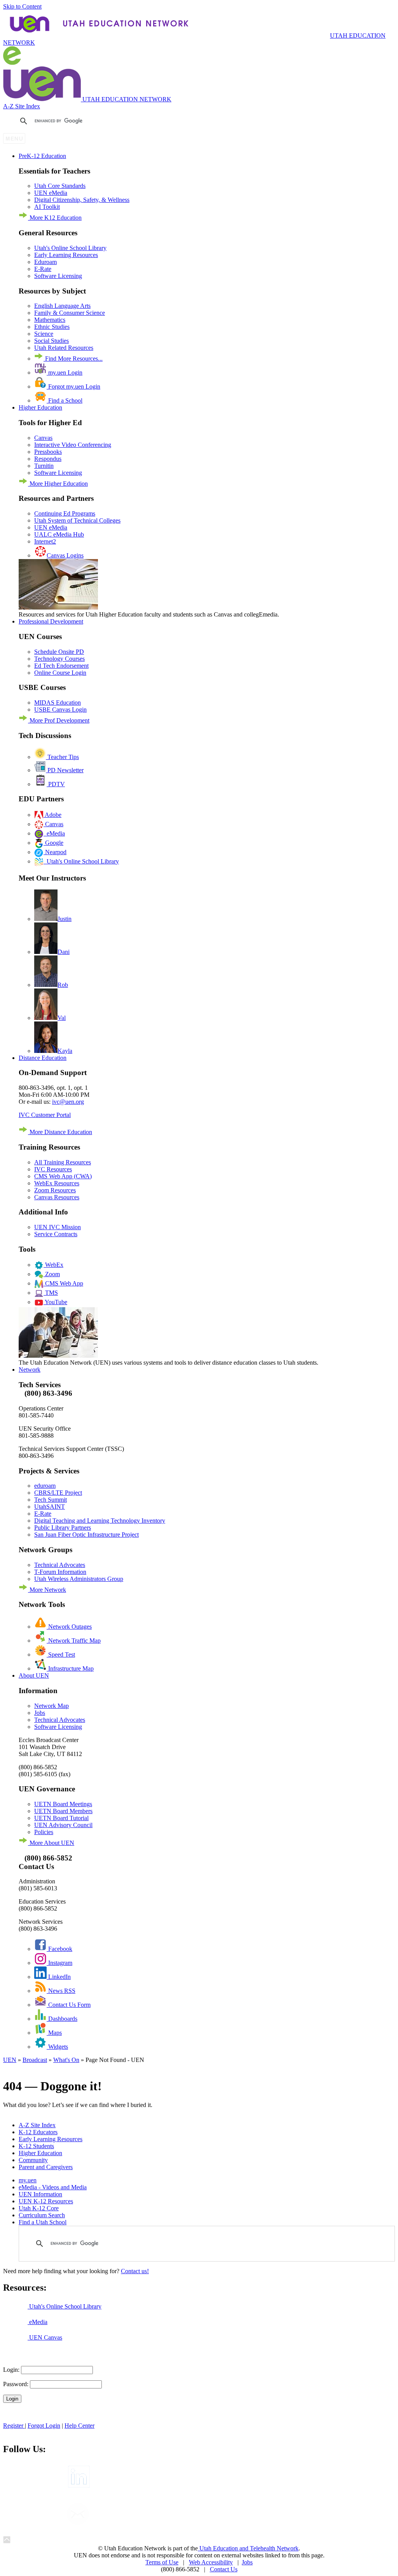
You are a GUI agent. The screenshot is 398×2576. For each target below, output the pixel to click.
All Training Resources (63, 1162)
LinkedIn (59, 1977)
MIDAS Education (58, 703)
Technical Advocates (60, 1565)
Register (14, 2426)
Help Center (79, 2426)
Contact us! (135, 2271)
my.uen (28, 2180)
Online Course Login (60, 673)
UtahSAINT (50, 1507)
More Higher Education (58, 484)
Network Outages (69, 1627)
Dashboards (62, 2019)
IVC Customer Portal (45, 1115)
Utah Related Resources (64, 348)
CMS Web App (63, 1283)
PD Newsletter (65, 770)
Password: (16, 2384)
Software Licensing (58, 276)
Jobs (40, 1713)
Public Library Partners (63, 1528)
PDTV (56, 784)
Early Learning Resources (66, 255)
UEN (10, 2060)
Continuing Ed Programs (65, 513)
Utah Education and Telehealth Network (248, 2548)
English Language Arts (62, 306)
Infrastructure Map (70, 1668)
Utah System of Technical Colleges (77, 520)
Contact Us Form (69, 2005)
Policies (44, 1832)
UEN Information (40, 2194)
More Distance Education (60, 1132)
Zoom (52, 1274)
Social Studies (51, 341)
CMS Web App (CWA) (63, 1176)
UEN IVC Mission (58, 1227)
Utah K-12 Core (39, 2208)
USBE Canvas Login (60, 710)
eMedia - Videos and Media (53, 2187)
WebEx (53, 1265)
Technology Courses (59, 659)
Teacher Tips (62, 757)
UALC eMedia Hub (59, 534)
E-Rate (43, 269)
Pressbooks (48, 452)
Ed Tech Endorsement (61, 666)
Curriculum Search (42, 2215)
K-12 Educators (38, 2132)
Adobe (52, 815)
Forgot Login (44, 2426)
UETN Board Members (63, 1811)
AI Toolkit (47, 207)
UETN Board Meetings (63, 1804)
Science (44, 334)
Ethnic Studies (52, 327)
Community (33, 2160)
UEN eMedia (51, 193)
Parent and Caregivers (46, 2167)
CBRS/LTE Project (58, 1493)
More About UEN (51, 1843)
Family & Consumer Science (70, 313)
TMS (51, 1293)
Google (53, 843)
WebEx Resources (57, 1183)
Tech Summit (51, 1500)
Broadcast (35, 2060)
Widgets (57, 2047)
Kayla (65, 1051)
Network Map (51, 1706)
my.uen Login (65, 373)
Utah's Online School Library (70, 248)
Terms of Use (162, 2562)
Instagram (59, 1963)
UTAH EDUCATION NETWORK (194, 39)
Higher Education (40, 2153)
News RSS (61, 1991)
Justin (65, 919)
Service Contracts (56, 1234)
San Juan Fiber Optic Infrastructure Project (86, 1535)
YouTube (55, 1302)
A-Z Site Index (22, 106)
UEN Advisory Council (63, 1825)
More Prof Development (59, 720)
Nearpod (55, 852)
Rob (63, 985)
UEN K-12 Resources (46, 2201)
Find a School (65, 400)
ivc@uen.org (68, 1102)
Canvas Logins (65, 555)
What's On (66, 2060)
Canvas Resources (57, 1197)
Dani (64, 952)
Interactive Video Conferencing (73, 445)
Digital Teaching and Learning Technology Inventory (100, 1521)
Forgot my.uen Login (73, 386)
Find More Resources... (73, 359)
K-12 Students (36, 2146)
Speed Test (61, 1655)
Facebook (59, 1949)
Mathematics (50, 320)
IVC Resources (53, 1169)
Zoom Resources (55, 1190)
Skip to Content (22, 6)
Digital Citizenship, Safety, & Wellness (82, 200)
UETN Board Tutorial (61, 1818)
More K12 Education (55, 218)
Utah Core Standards (60, 186)
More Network (47, 1590)
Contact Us (224, 2569)
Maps (54, 2033)
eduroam (45, 1486)
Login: (11, 2370)
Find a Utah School (43, 2222)
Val (62, 1018)
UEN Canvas (45, 2337)
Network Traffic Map (74, 1641)
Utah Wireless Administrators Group (79, 1579)
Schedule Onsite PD (59, 652)
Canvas (43, 438)
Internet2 (45, 541)
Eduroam (45, 262)
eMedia (54, 833)
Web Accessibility (211, 2562)
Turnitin (44, 466)
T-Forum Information (60, 1572)
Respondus (48, 459)
